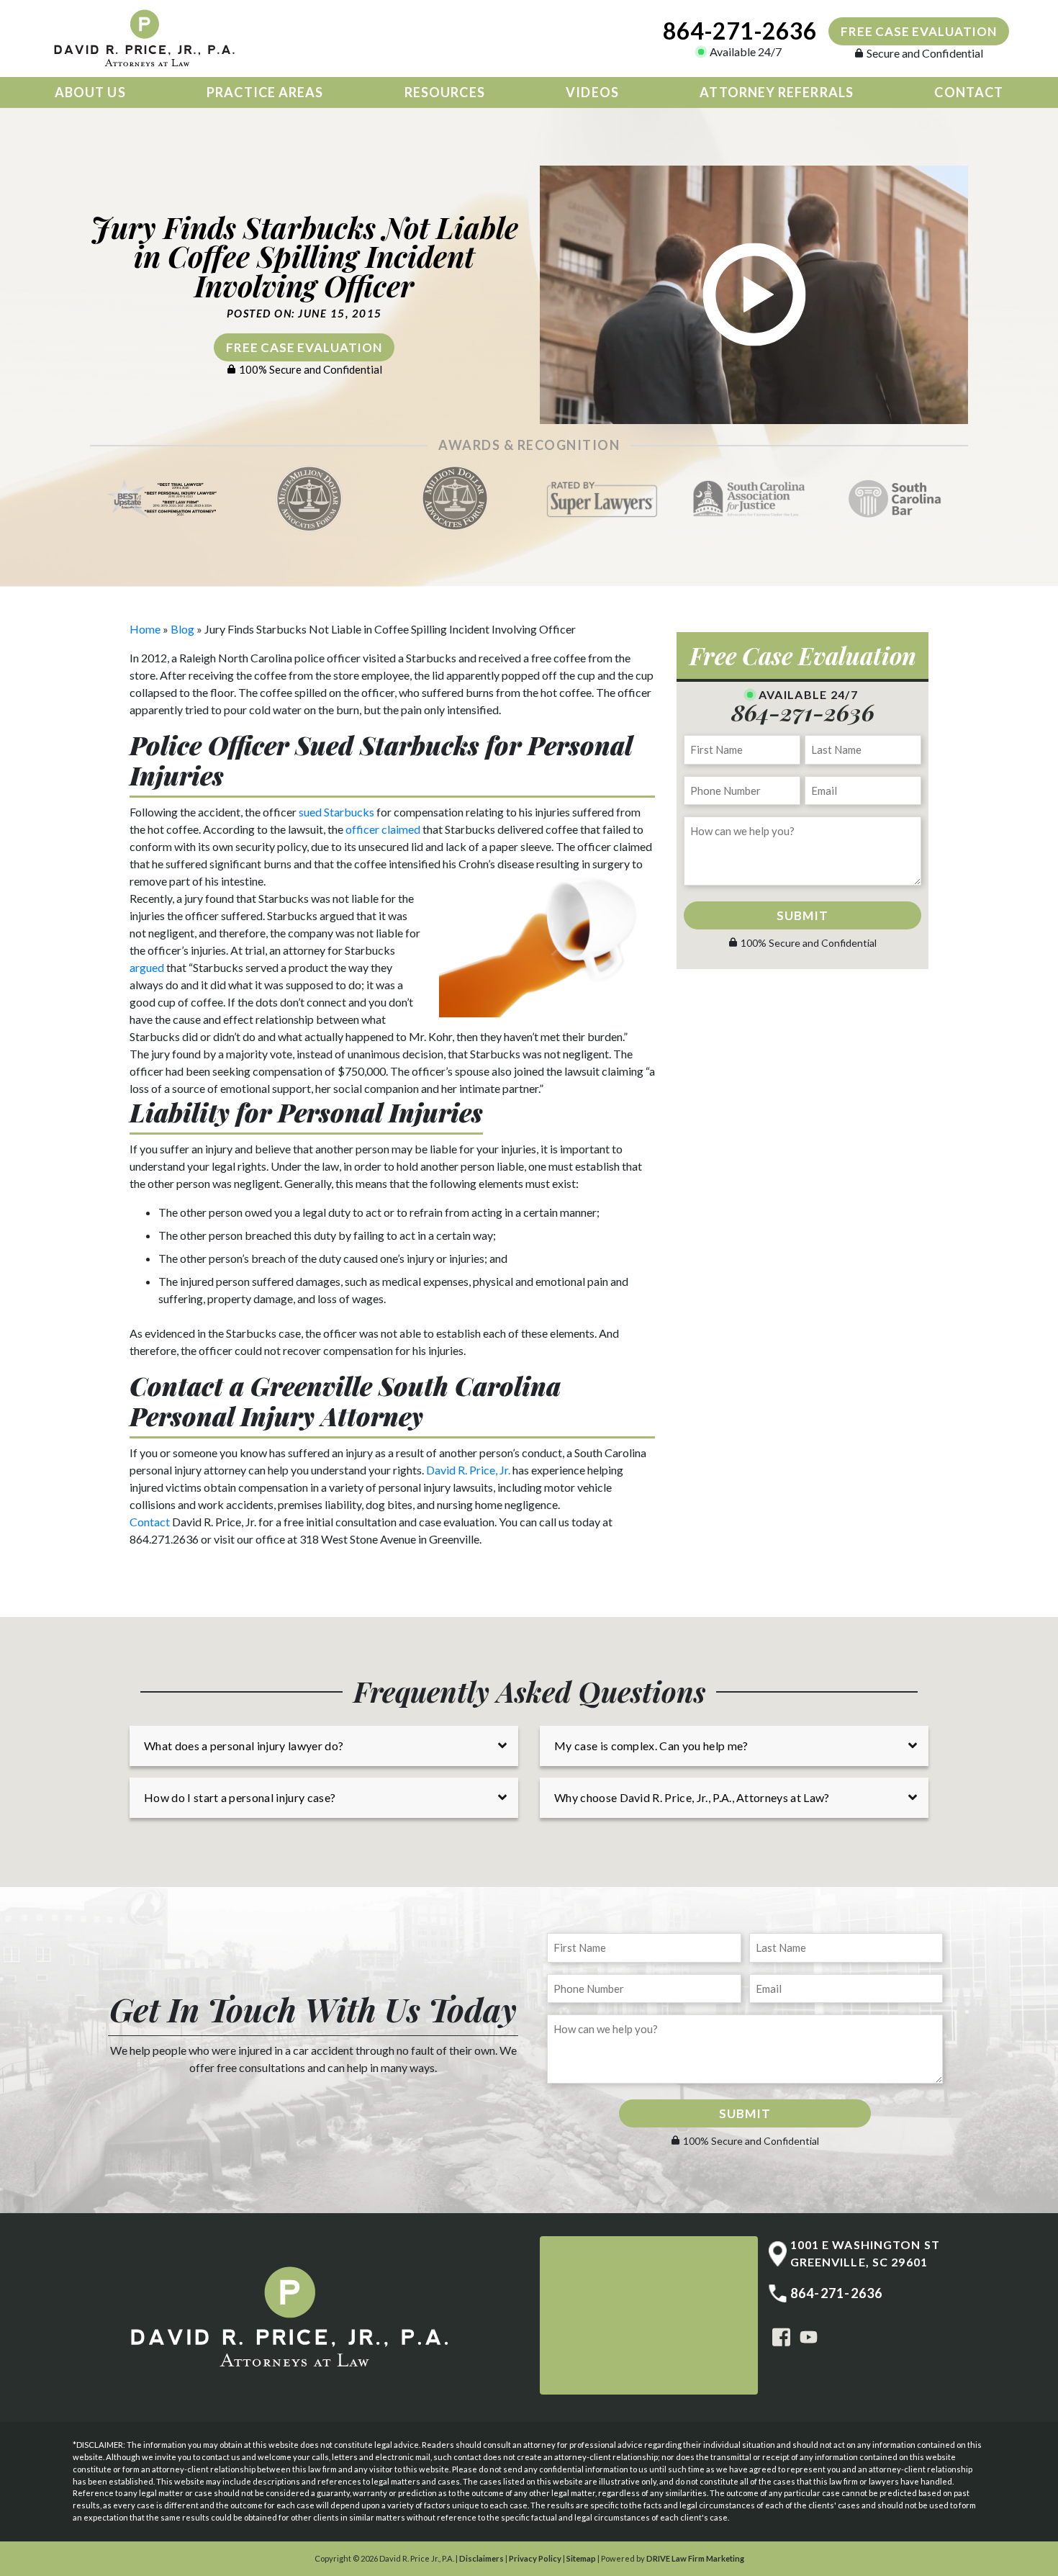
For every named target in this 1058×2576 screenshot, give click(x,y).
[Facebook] (781, 2336)
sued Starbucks (336, 812)
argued (147, 967)
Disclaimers (481, 2558)
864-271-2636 (740, 31)
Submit (802, 915)
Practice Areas (265, 92)
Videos (592, 92)
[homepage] (148, 39)
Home (145, 629)
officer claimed (383, 829)
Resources (445, 92)
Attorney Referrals (776, 92)
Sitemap (581, 2558)
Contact (969, 92)
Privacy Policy (535, 2558)
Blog (182, 629)
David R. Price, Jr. (468, 1470)
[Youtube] (809, 2336)
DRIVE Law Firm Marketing (695, 2558)
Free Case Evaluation (919, 31)
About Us (90, 92)
